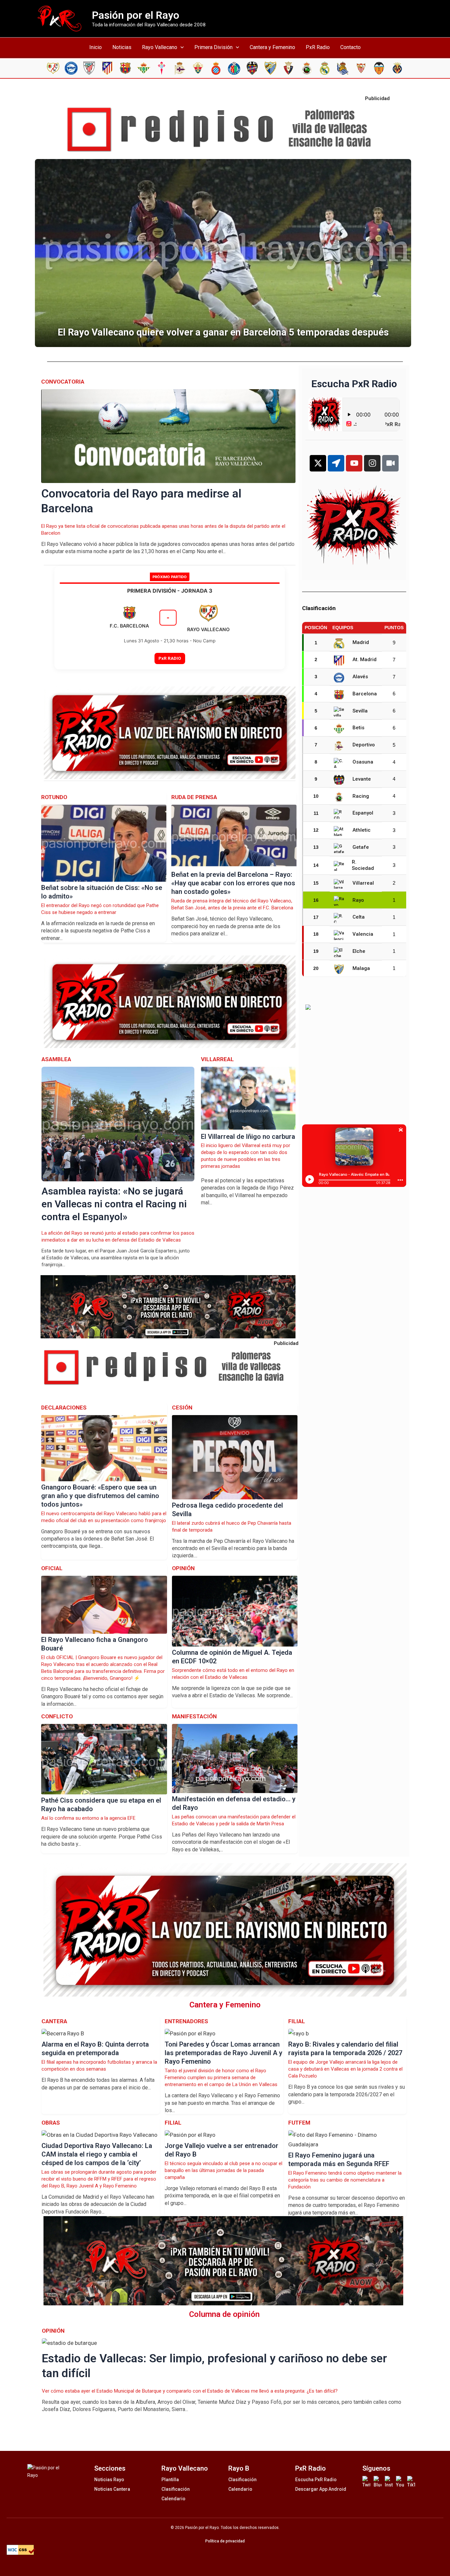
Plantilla (170, 2480)
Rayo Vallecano (160, 47)
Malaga (361, 968)
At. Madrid (365, 659)
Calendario (173, 2499)
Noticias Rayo (109, 2480)
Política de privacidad (225, 2541)
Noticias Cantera (112, 2489)
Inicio (96, 47)
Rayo (358, 900)
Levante (362, 779)
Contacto (351, 47)
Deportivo (364, 745)
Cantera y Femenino (272, 47)
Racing (361, 796)
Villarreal (363, 883)
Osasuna (363, 762)
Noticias (122, 47)
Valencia (363, 934)
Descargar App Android (321, 2489)
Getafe (361, 847)
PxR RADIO (170, 658)
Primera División (213, 47)
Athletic (362, 830)
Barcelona (365, 694)
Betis (358, 728)
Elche (359, 951)
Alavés (360, 677)
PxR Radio (318, 47)
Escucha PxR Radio (316, 2480)
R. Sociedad (363, 865)
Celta (359, 917)
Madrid (361, 642)
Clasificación (176, 2489)
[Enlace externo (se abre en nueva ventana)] (225, 130)
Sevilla (360, 711)
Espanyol (363, 813)
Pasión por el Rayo (136, 15)
